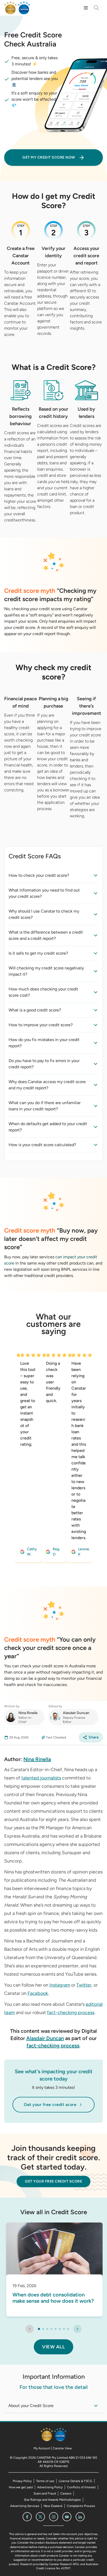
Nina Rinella (37, 1759)
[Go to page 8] (68, 2329)
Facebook (38, 1993)
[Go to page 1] (39, 2329)
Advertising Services (25, 2506)
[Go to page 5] (56, 2329)
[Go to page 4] (51, 2329)
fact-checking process (71, 2013)
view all (53, 2347)
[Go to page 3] (47, 2329)
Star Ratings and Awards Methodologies (52, 2500)
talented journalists (41, 1778)
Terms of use (45, 2481)
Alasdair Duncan (45, 2038)
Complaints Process (81, 2506)
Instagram (60, 1985)
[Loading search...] (96, 8)
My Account (42, 2448)
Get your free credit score (50, 2105)
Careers (66, 2493)
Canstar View (62, 2448)
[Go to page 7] (64, 2329)
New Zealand (53, 2506)
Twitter (84, 1985)
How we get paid (21, 2487)
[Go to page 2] (43, 2329)
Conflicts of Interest (81, 2487)
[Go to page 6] (60, 2329)
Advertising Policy (50, 2487)
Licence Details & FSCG (75, 2481)
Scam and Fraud (45, 2493)
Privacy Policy (22, 2481)
